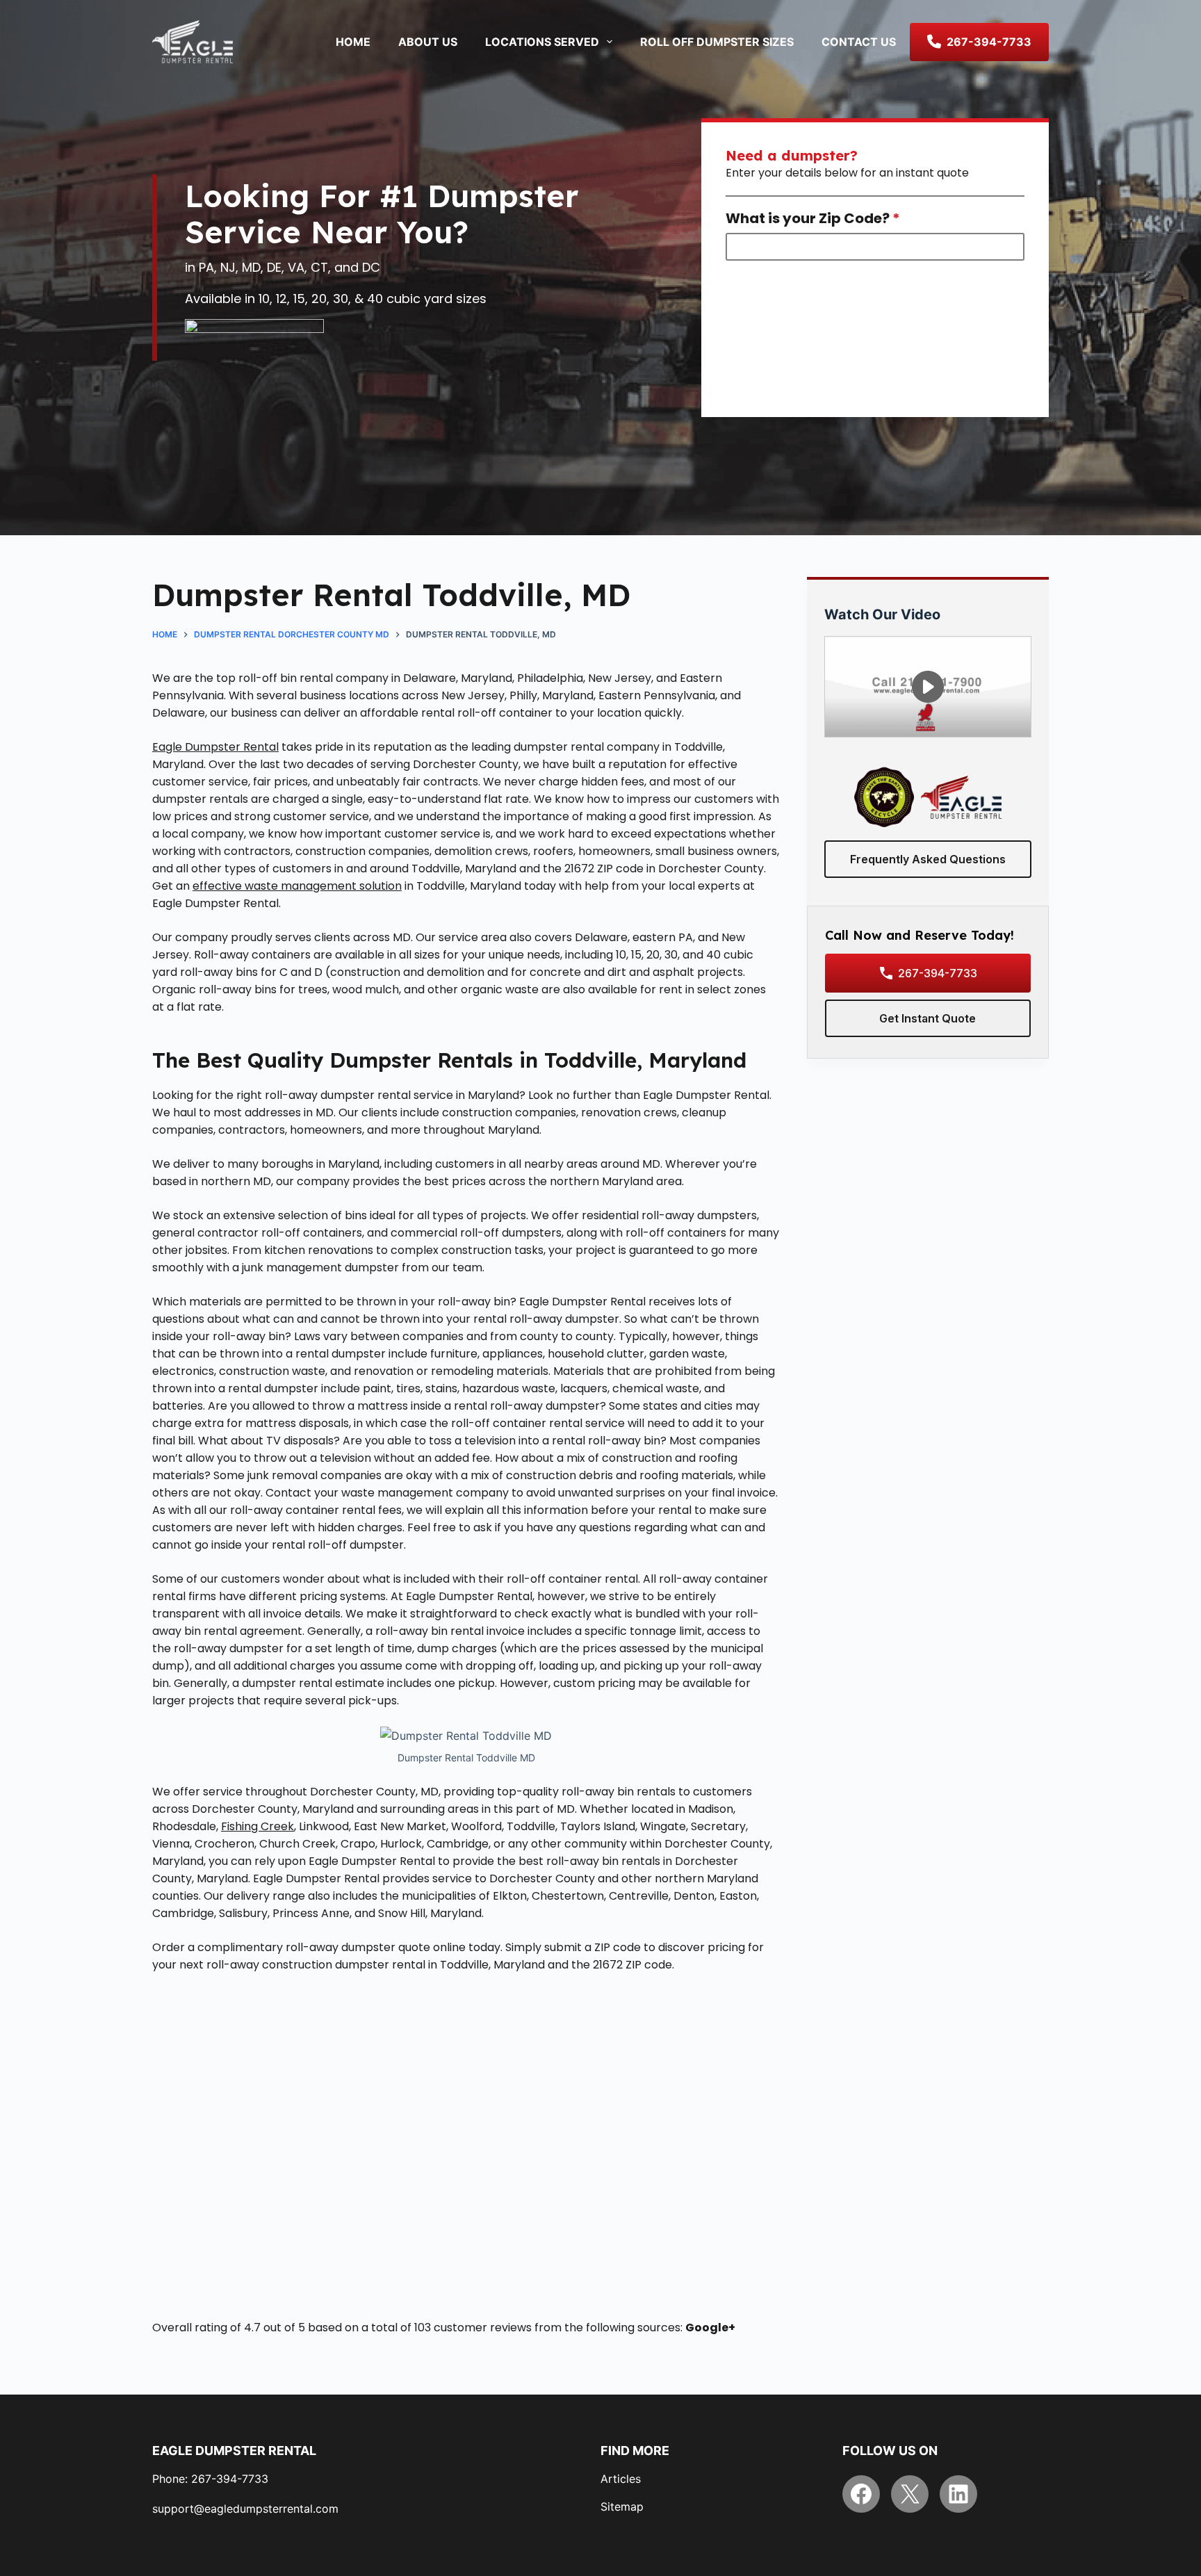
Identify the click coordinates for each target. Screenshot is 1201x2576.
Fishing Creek (258, 1826)
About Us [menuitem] (428, 42)
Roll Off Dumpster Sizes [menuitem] (717, 42)
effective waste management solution (297, 886)
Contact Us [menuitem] (859, 42)
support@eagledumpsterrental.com (245, 2509)
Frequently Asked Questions (928, 859)
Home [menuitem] (353, 42)
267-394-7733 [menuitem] (989, 42)
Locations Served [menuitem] (542, 42)
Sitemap (622, 2506)
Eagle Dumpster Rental (215, 747)
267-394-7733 (938, 973)
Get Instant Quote (928, 1018)
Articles (621, 2479)
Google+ (710, 2328)
